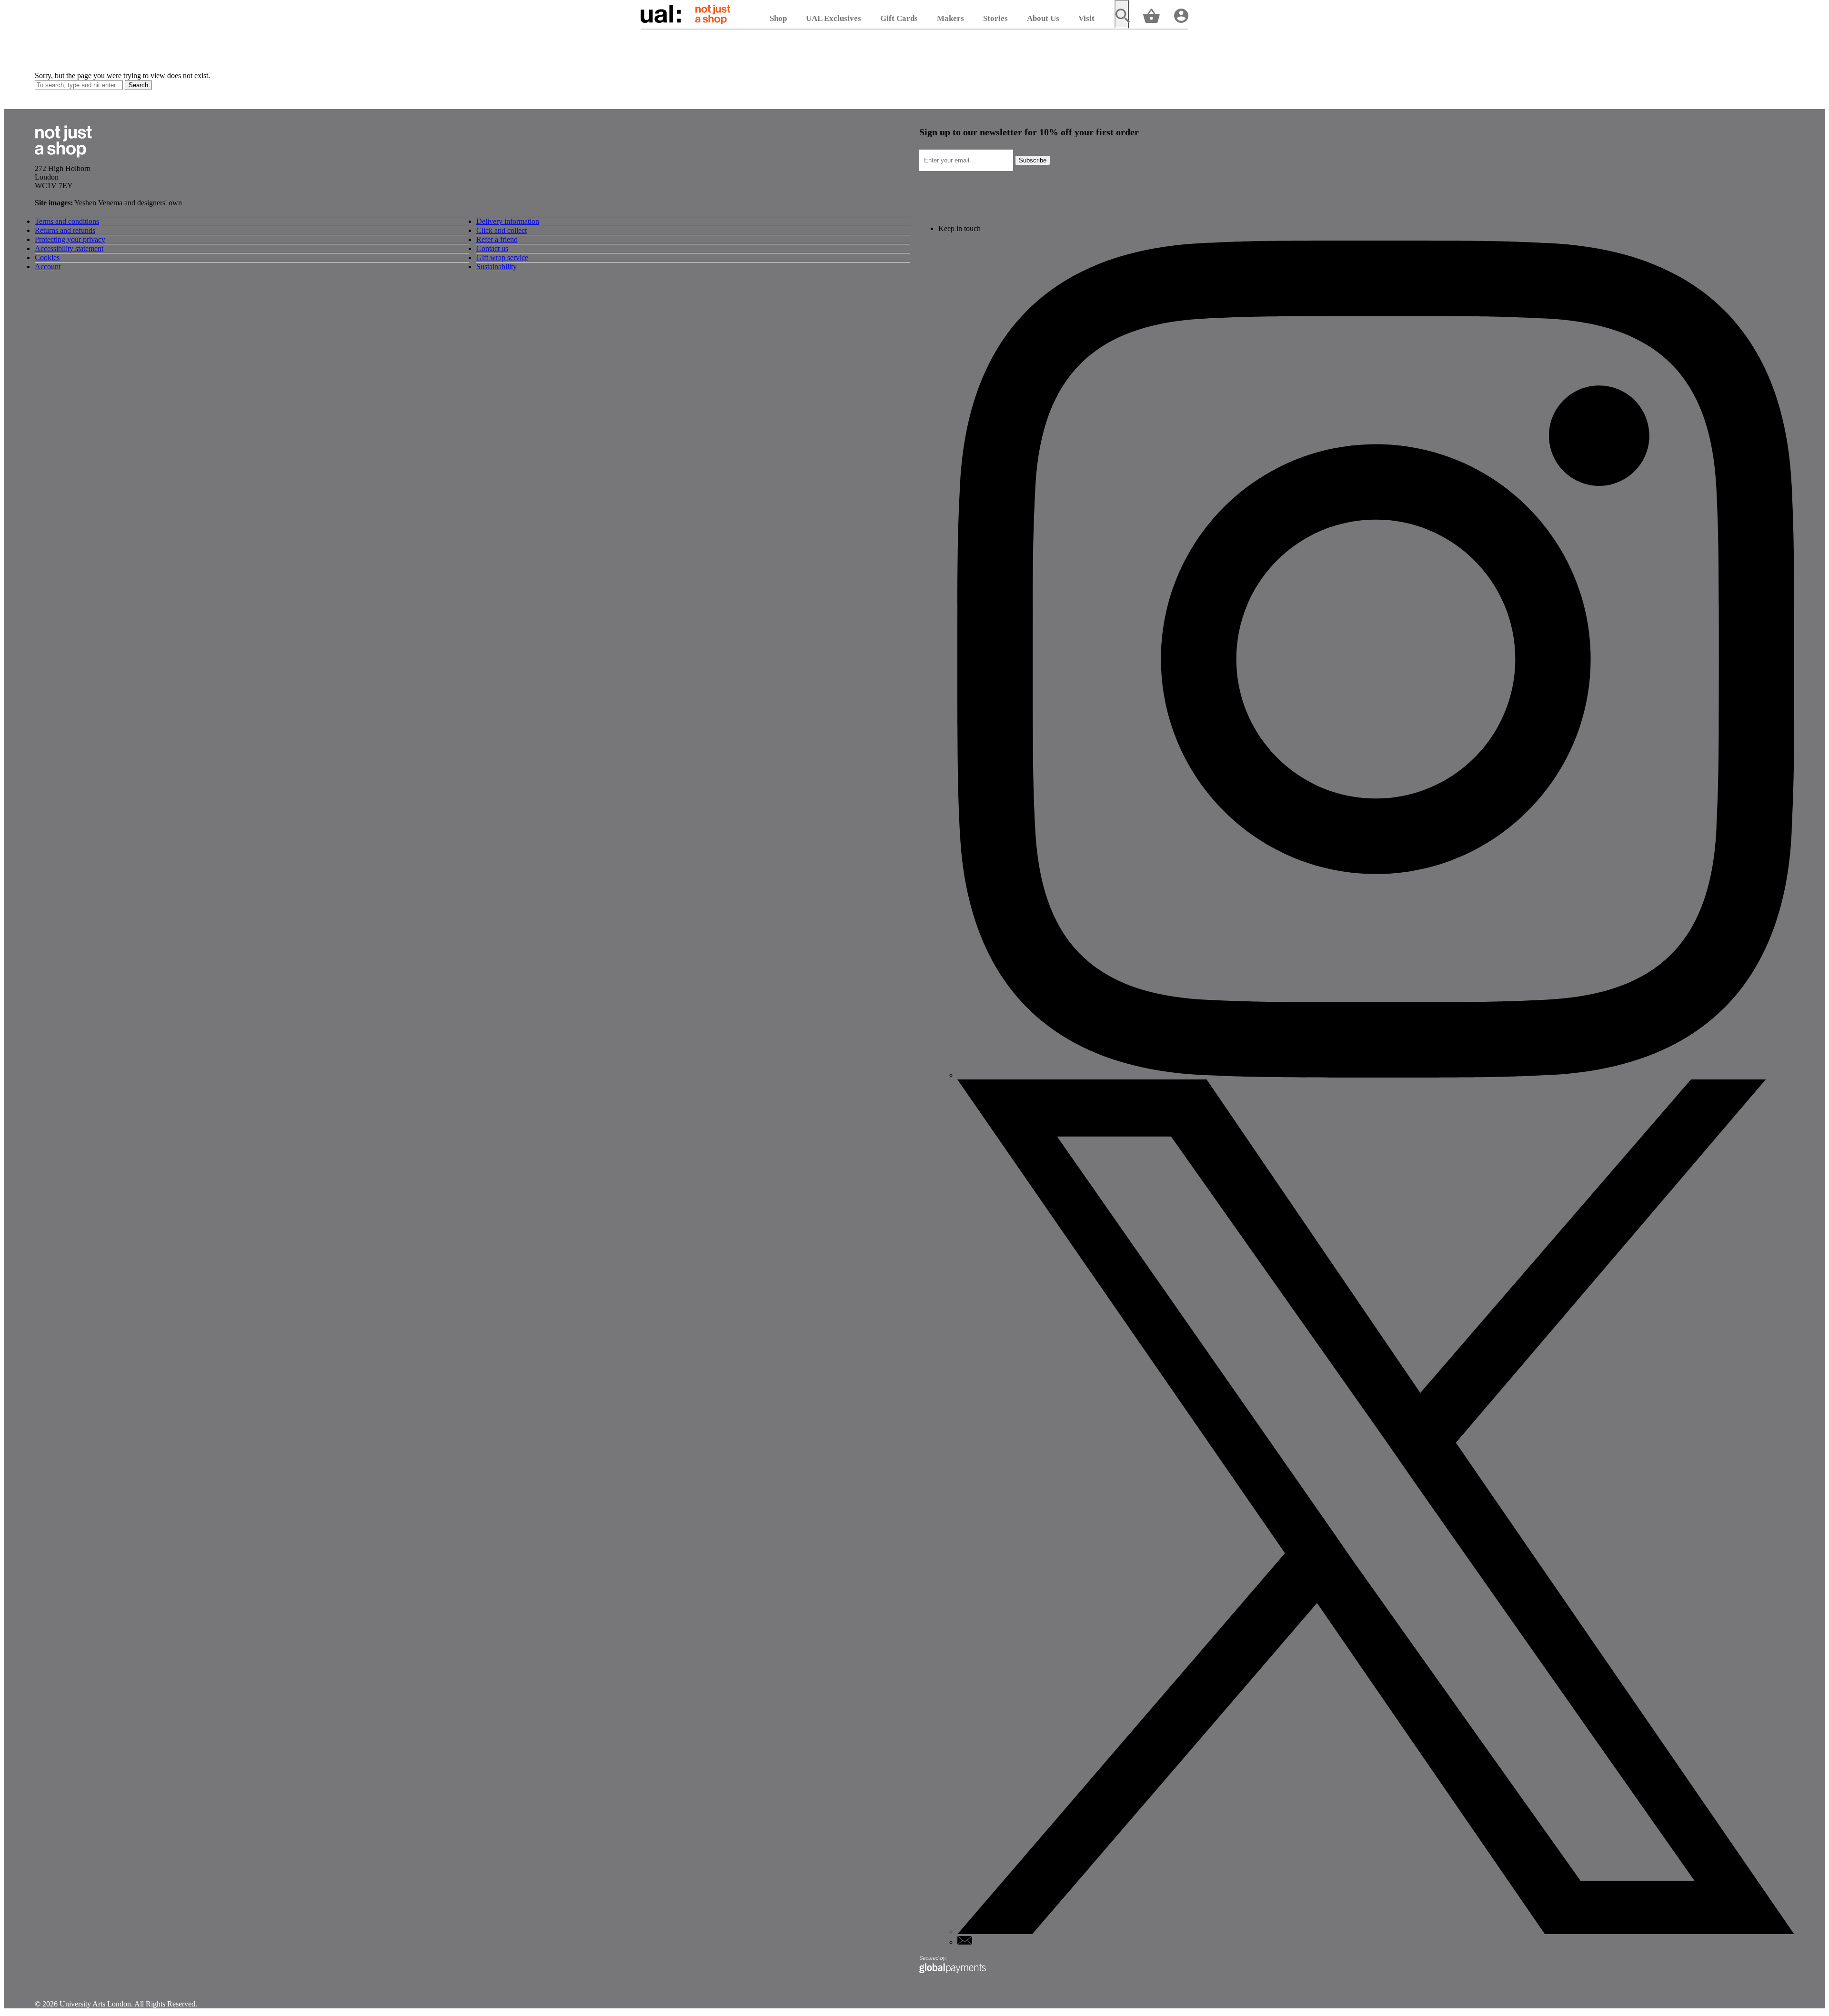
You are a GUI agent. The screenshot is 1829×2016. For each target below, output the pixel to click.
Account (48, 267)
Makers (950, 18)
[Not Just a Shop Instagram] (1376, 1075)
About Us (1043, 18)
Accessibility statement (69, 248)
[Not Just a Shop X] (1376, 1931)
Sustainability (497, 267)
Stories (995, 18)
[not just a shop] (63, 160)
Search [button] (138, 85)
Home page (685, 14)
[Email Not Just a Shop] (965, 1942)
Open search (1122, 14)
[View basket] (1151, 15)
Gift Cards (899, 18)
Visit (1086, 18)
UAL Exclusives (834, 18)
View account (1181, 15)
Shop (778, 18)
